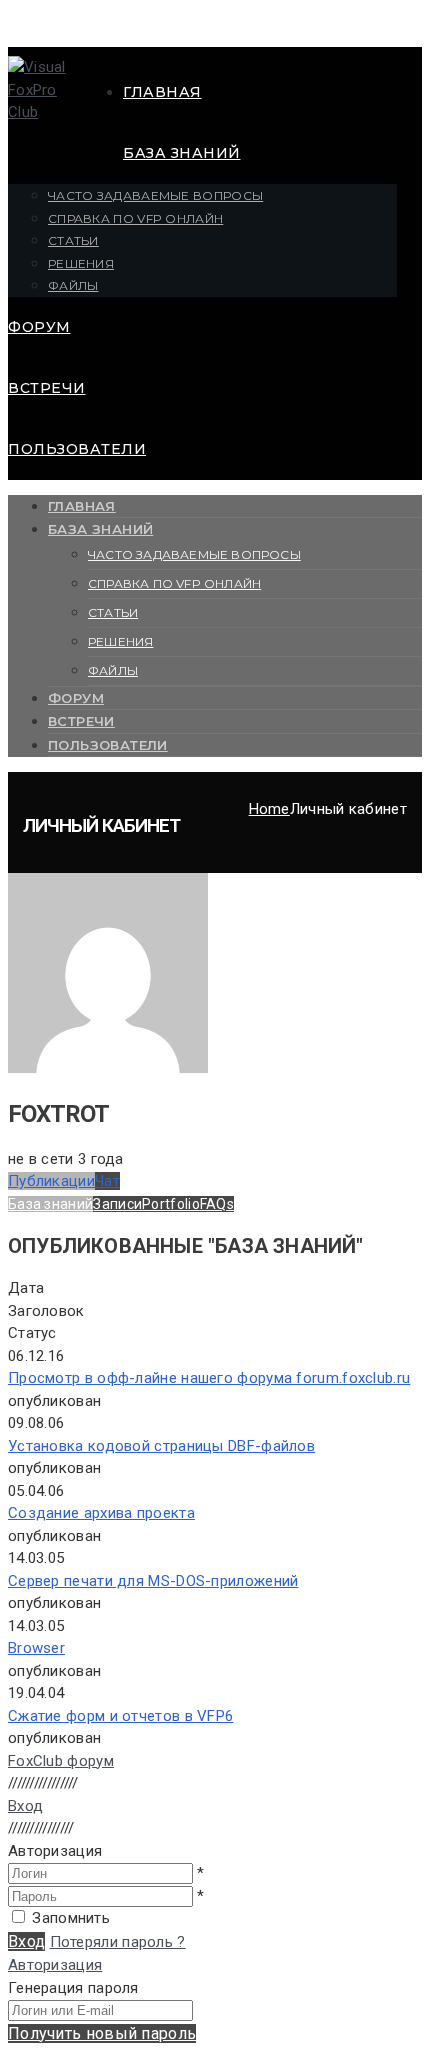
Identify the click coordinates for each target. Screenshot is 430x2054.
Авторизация (55, 1965)
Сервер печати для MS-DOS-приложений (153, 1581)
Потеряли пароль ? (118, 1942)
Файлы (73, 285)
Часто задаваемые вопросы (155, 195)
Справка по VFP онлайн (135, 218)
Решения (81, 263)
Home (269, 809)
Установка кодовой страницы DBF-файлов (161, 1446)
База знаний (182, 153)
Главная (162, 92)
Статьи (73, 240)
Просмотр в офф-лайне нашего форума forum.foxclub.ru (209, 1378)
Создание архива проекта (101, 1513)
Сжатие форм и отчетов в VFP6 (120, 1716)
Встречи (47, 388)
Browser (36, 1648)
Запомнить (71, 1918)
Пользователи (77, 449)
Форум (39, 327)
